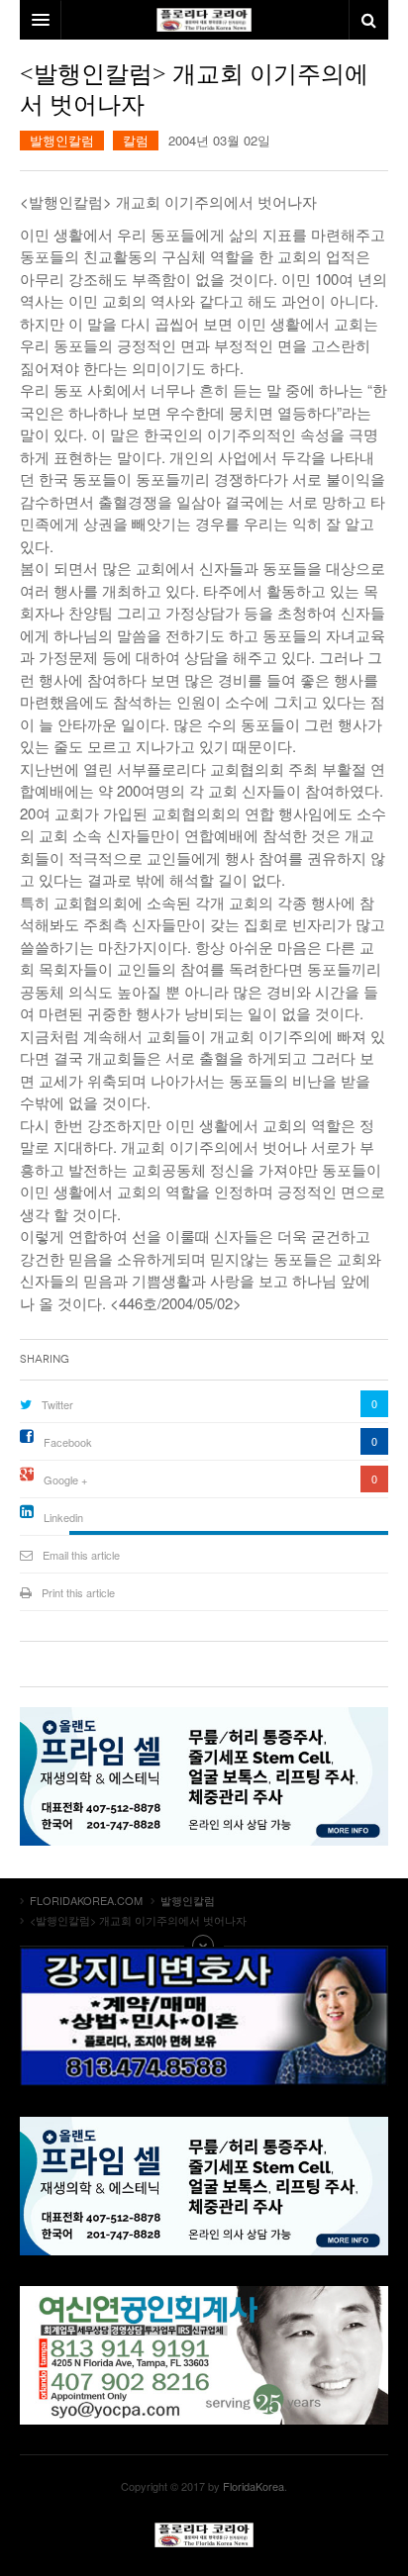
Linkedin (63, 1517)
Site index (204, 1946)
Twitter (57, 1404)
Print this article (78, 1592)
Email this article (81, 1555)
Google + (65, 1479)
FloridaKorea (254, 2486)
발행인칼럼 (62, 140)
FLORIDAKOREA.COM (204, 2535)
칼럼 (136, 140)
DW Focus (204, 20)
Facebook (68, 1442)
